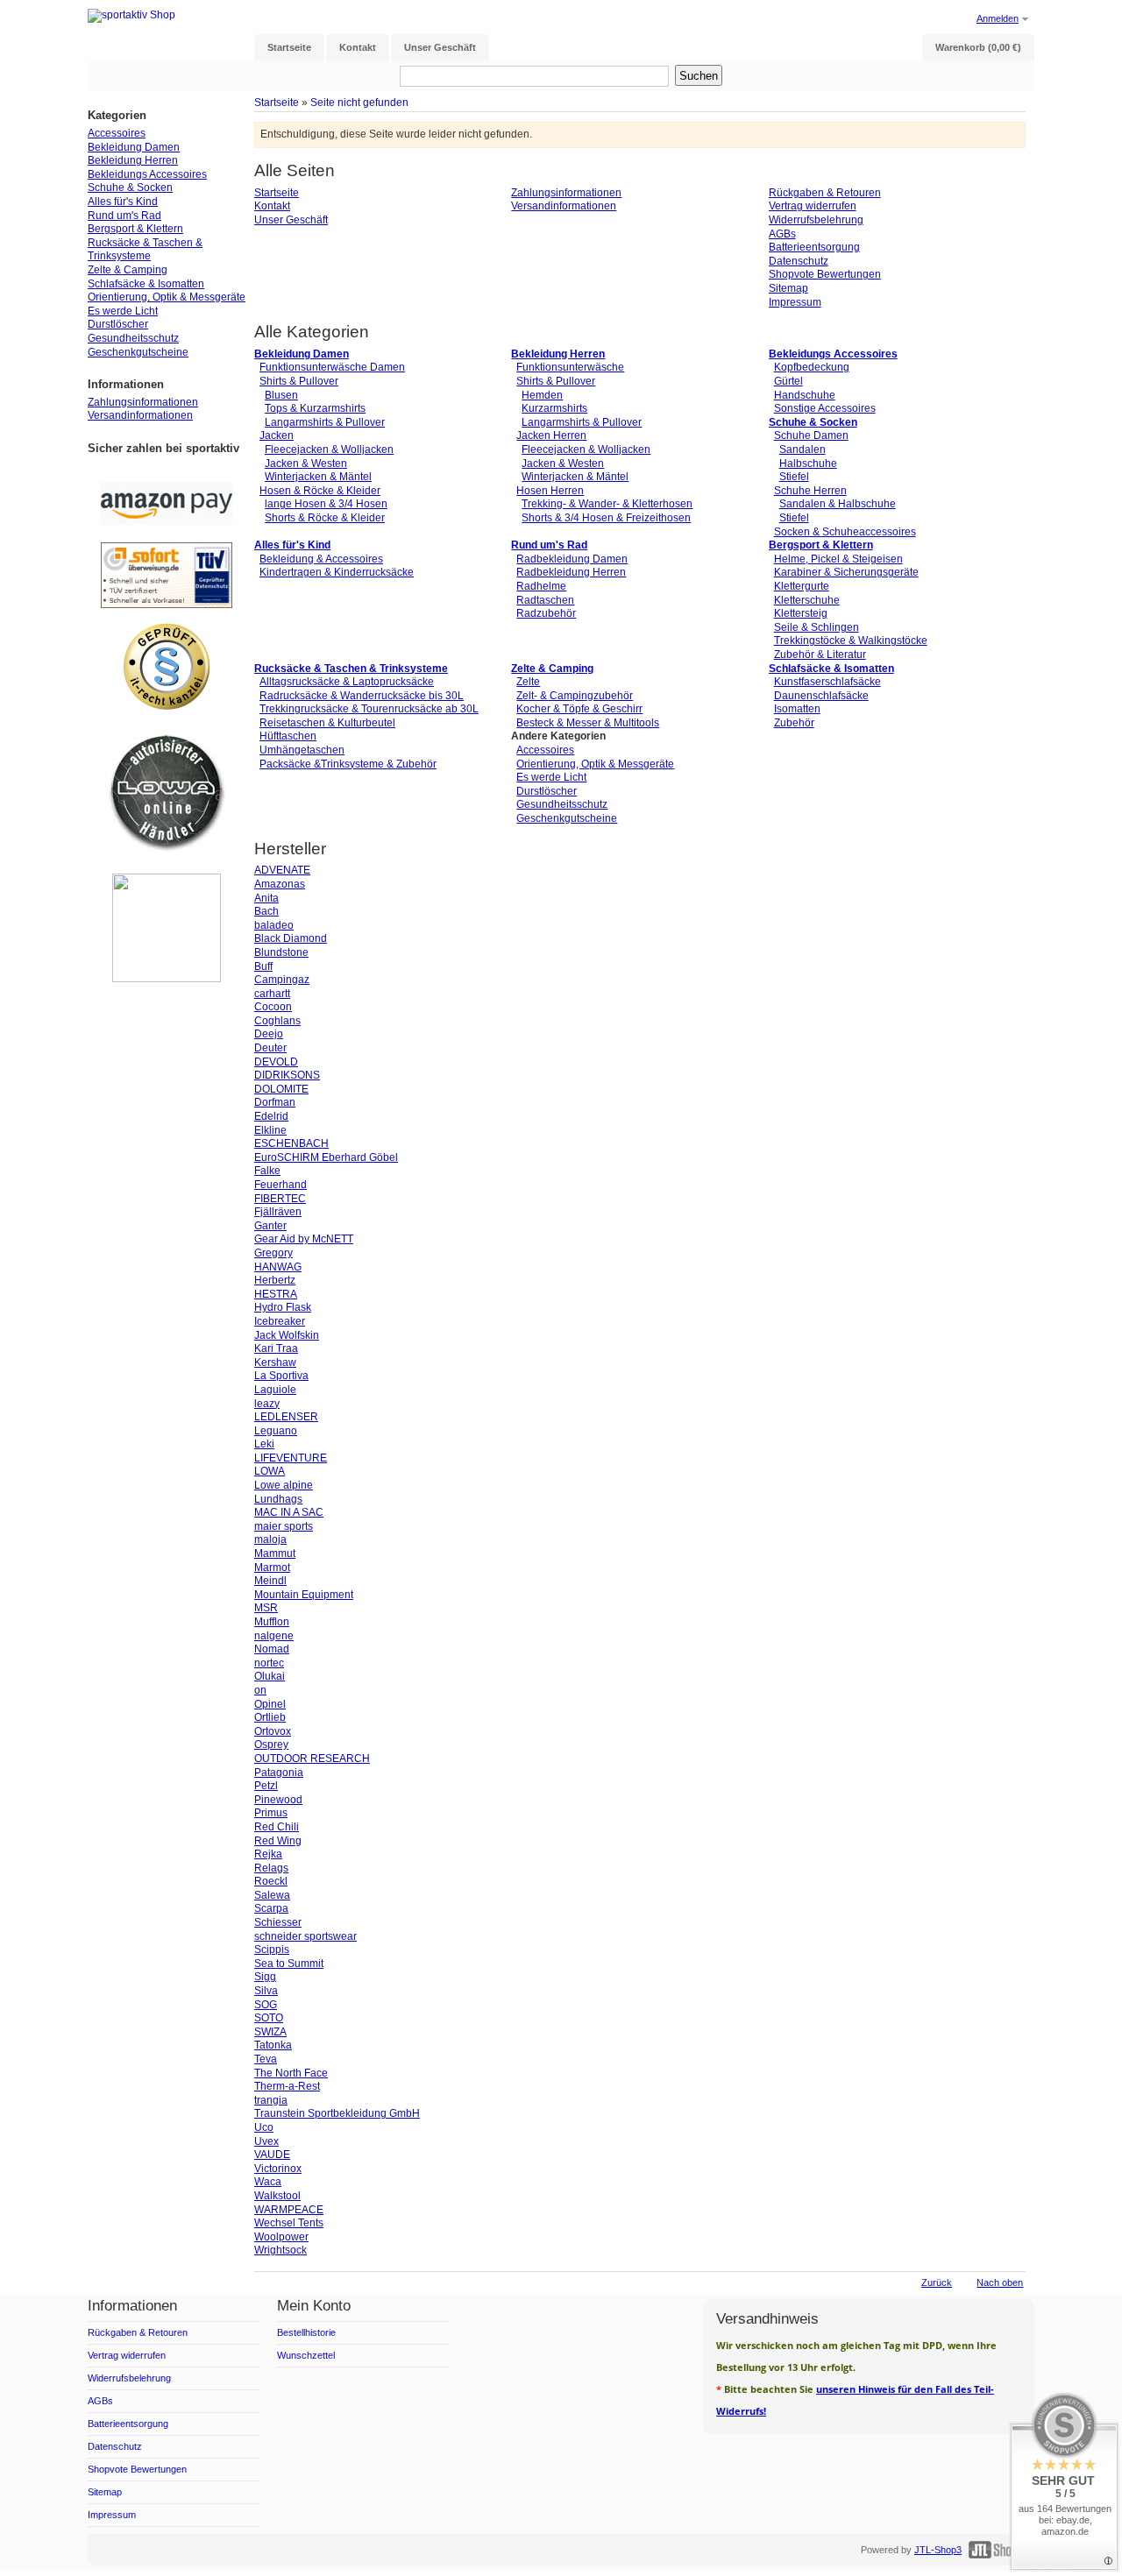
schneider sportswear (305, 1936)
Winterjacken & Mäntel (318, 477)
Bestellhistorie (306, 2332)
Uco (264, 2127)
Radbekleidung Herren (571, 572)
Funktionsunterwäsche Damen (332, 367)
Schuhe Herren (810, 491)
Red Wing (278, 1841)
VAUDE (272, 2155)
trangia (271, 2100)
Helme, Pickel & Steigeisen (838, 559)
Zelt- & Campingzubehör (575, 696)
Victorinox (278, 2169)
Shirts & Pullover (299, 381)
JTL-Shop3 (938, 2550)
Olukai (270, 1676)
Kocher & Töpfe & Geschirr (579, 709)
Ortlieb (270, 1717)
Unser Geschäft (291, 220)
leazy (267, 1404)
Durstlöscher (547, 791)
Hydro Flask (283, 1307)
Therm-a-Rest (287, 2086)
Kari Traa (276, 1348)
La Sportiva (281, 1376)
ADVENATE (282, 870)
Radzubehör (546, 613)
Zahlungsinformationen (566, 193)
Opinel (270, 1704)
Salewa (272, 1895)
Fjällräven (278, 1212)
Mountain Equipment (304, 1595)
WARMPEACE (289, 2210)
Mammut (275, 1553)
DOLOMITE (281, 1089)
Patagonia (279, 1773)
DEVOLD (276, 1062)
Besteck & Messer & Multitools (588, 723)
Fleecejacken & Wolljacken (329, 449)
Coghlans (277, 1021)
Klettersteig (801, 613)
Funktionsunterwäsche (570, 367)
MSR (266, 1608)
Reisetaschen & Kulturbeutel (327, 723)
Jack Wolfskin (287, 1335)
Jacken (277, 435)
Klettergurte (802, 586)
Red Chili (277, 1827)
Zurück (937, 2282)
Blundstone (281, 952)
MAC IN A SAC (289, 1512)
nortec (269, 1663)
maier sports (284, 1526)
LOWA (270, 1471)
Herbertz (275, 1280)
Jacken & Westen (306, 464)
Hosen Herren (550, 491)
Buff (263, 966)
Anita (266, 898)
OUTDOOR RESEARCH (312, 1759)
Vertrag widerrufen (813, 206)
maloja (270, 1539)
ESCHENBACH (291, 1143)
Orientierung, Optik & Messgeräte (595, 764)
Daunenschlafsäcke (821, 696)
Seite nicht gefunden (359, 102)
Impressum (795, 302)
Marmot (272, 1568)
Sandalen (802, 449)
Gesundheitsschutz (562, 804)
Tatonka (273, 2045)
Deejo (269, 1034)
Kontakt (272, 206)
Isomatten (797, 709)
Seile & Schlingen (817, 627)
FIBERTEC (280, 1199)
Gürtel (788, 381)
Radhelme (541, 586)
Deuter (270, 1048)
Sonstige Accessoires (825, 408)
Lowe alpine (284, 1485)
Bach (266, 911)
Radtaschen (545, 600)
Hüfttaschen (288, 736)
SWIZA (270, 2032)
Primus (271, 1813)
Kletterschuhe (807, 600)
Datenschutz (799, 261)
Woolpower (281, 2237)
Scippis (272, 1950)
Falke (267, 1171)
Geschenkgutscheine (567, 818)
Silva (266, 1991)
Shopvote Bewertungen (825, 274)
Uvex (266, 2141)
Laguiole (275, 1390)
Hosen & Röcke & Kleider (320, 491)
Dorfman (275, 1102)
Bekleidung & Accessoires (321, 559)
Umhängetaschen (302, 750)
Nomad (272, 1649)
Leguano (276, 1431)
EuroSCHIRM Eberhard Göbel (326, 1157)
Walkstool (277, 2196)
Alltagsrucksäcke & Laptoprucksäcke (347, 682)
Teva (266, 2059)
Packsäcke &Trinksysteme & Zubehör (348, 764)
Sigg (265, 1977)
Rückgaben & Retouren (825, 193)
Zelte (528, 682)
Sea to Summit (289, 1964)
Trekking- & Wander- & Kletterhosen (607, 504)
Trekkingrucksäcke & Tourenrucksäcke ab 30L (369, 709)
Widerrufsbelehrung (816, 220)
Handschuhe (805, 395)
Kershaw (275, 1362)
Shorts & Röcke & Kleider (325, 518)
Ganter (270, 1226)
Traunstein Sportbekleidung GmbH (337, 2113)
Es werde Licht (551, 777)
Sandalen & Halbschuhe (838, 504)
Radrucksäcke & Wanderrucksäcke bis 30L (362, 696)
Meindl (270, 1581)
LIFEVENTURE (291, 1458)
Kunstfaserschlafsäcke (827, 682)
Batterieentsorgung (814, 247)
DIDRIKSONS (287, 1075)
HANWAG (278, 1267)
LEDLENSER (286, 1417)
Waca (268, 2182)
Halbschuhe (808, 464)
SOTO (269, 2018)
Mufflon (272, 1622)
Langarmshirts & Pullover (325, 422)
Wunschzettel (306, 2355)
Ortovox (273, 1731)
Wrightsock (280, 2250)
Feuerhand (280, 1185)
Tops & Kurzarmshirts (315, 408)
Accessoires (545, 750)
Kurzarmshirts (554, 408)
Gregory (273, 1253)
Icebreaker (280, 1321)
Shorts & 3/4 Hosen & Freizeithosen (606, 518)
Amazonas (280, 884)
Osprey (271, 1744)
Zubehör (794, 723)
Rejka (268, 1854)
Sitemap (788, 288)
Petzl (266, 1786)
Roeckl (271, 1881)
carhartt (272, 994)
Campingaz (282, 980)
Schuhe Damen (811, 435)
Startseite (277, 102)
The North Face (291, 2073)
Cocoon (273, 1007)
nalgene (274, 1636)
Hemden (542, 395)
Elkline (270, 1130)
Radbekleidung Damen (572, 559)
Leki (264, 1444)
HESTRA (276, 1294)
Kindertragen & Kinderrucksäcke (337, 572)
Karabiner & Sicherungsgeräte (846, 572)
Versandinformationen (564, 206)
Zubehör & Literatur (820, 655)
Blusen (281, 395)
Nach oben (1000, 2282)
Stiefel (794, 477)
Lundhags (278, 1499)
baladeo (274, 925)
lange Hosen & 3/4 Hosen (326, 504)
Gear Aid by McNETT (304, 1239)
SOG (266, 2005)
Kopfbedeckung (812, 367)
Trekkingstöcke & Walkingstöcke (851, 640)
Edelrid (271, 1116)
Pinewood (278, 1800)
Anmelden (998, 18)
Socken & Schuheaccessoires (845, 532)
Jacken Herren (551, 435)
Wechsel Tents (289, 2223)
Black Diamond (291, 938)
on (260, 1690)
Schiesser (278, 1922)
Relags (271, 1868)
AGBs (782, 234)
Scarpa (271, 1908)
